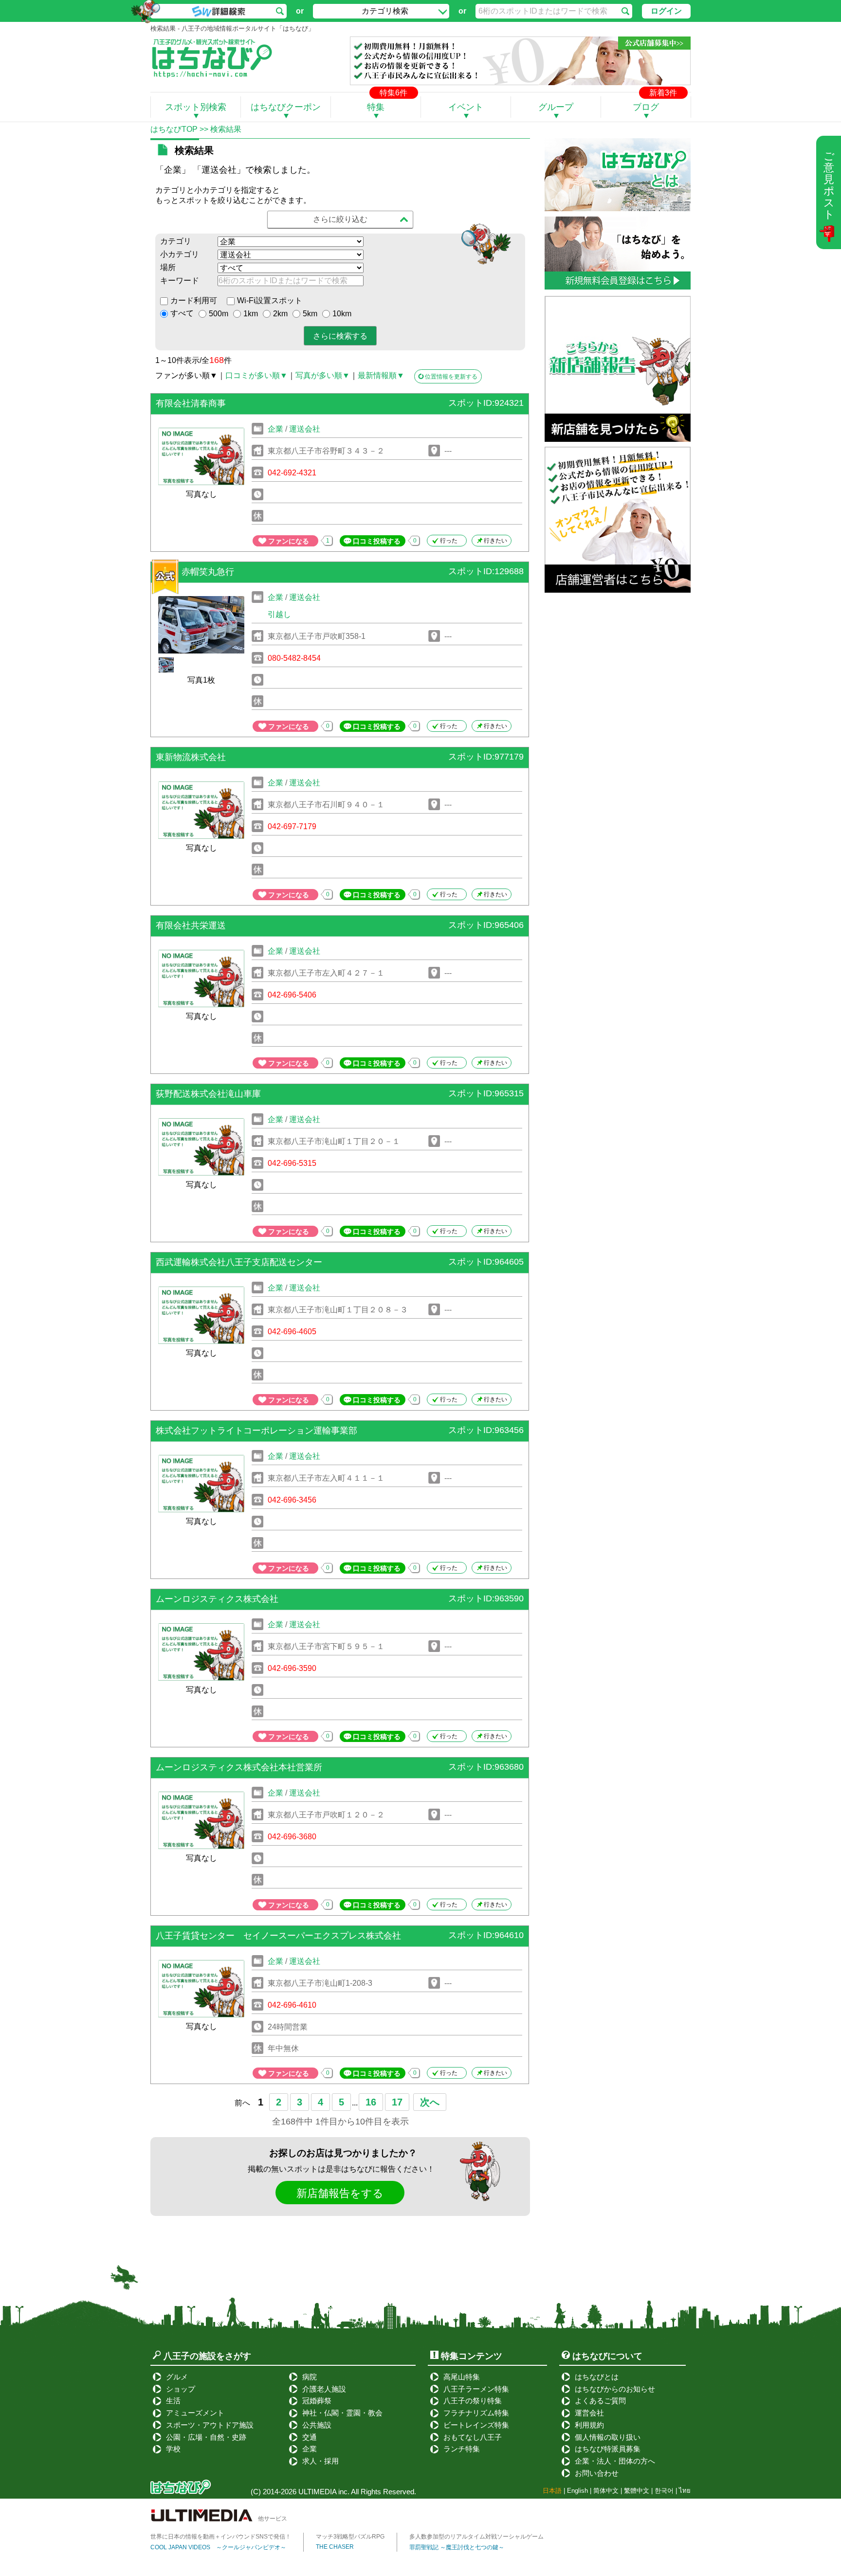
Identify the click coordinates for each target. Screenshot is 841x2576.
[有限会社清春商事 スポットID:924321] (340, 417)
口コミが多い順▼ (256, 375)
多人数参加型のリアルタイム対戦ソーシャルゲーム (476, 2537)
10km (342, 314)
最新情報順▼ (381, 375)
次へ (430, 2102)
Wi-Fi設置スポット (270, 300)
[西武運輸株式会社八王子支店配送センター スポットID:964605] (340, 1276)
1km (251, 314)
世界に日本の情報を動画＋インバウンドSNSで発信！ (221, 2537)
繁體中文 (637, 2491)
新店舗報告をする (340, 2193)
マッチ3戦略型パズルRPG (350, 2537)
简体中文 (606, 2491)
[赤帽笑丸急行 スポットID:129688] (340, 585)
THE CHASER (335, 2547)
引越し (279, 614)
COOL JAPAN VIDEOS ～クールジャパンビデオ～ (218, 2547)
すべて (182, 313)
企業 (275, 429)
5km (310, 314)
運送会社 (305, 429)
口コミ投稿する (377, 541)
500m (219, 314)
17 (397, 2102)
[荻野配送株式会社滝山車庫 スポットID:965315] (340, 1107)
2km (280, 314)
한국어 (664, 2491)
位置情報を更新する (451, 377)
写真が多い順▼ (323, 375)
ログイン (666, 11)
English (577, 2491)
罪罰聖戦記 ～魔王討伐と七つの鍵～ (457, 2547)
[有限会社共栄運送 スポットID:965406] (340, 939)
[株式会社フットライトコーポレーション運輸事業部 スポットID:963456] (340, 1444)
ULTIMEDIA (317, 2492)
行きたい (495, 541)
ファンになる (289, 541)
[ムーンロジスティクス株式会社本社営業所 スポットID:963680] (340, 1781)
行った (449, 541)
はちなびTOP (174, 129)
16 (371, 2102)
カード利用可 (194, 300)
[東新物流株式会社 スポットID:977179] (340, 771)
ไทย (685, 2491)
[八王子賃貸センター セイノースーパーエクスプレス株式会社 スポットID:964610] (340, 1949)
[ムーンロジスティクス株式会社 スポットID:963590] (340, 1612)
